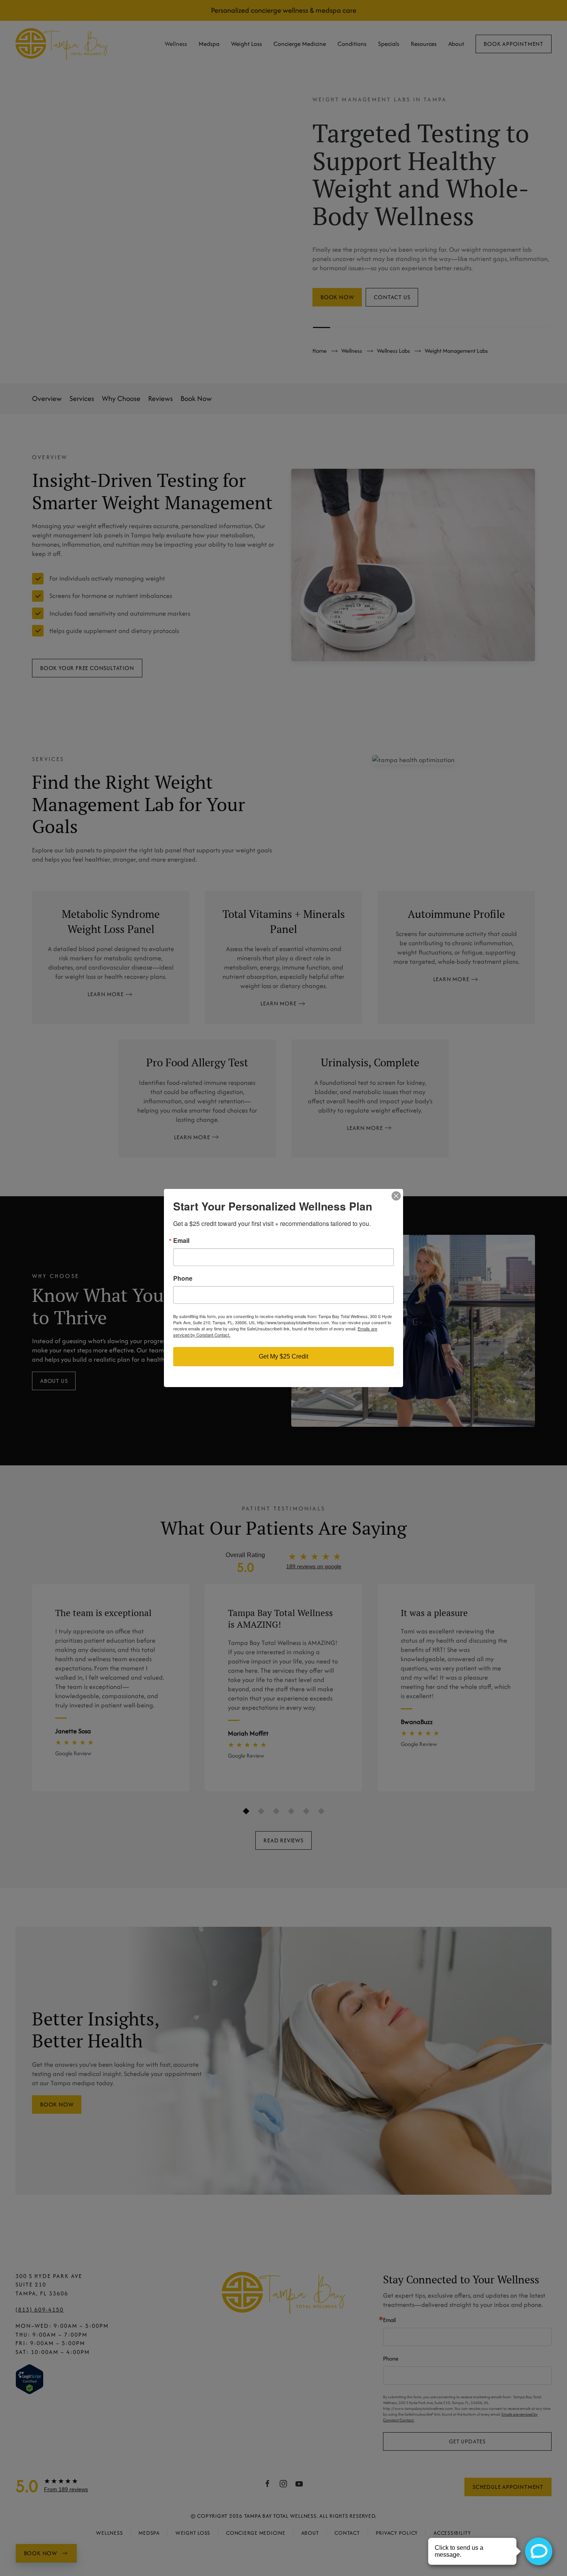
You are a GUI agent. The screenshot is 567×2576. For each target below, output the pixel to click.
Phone (183, 1278)
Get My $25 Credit (283, 1356)
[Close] (396, 1196)
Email (181, 1241)
